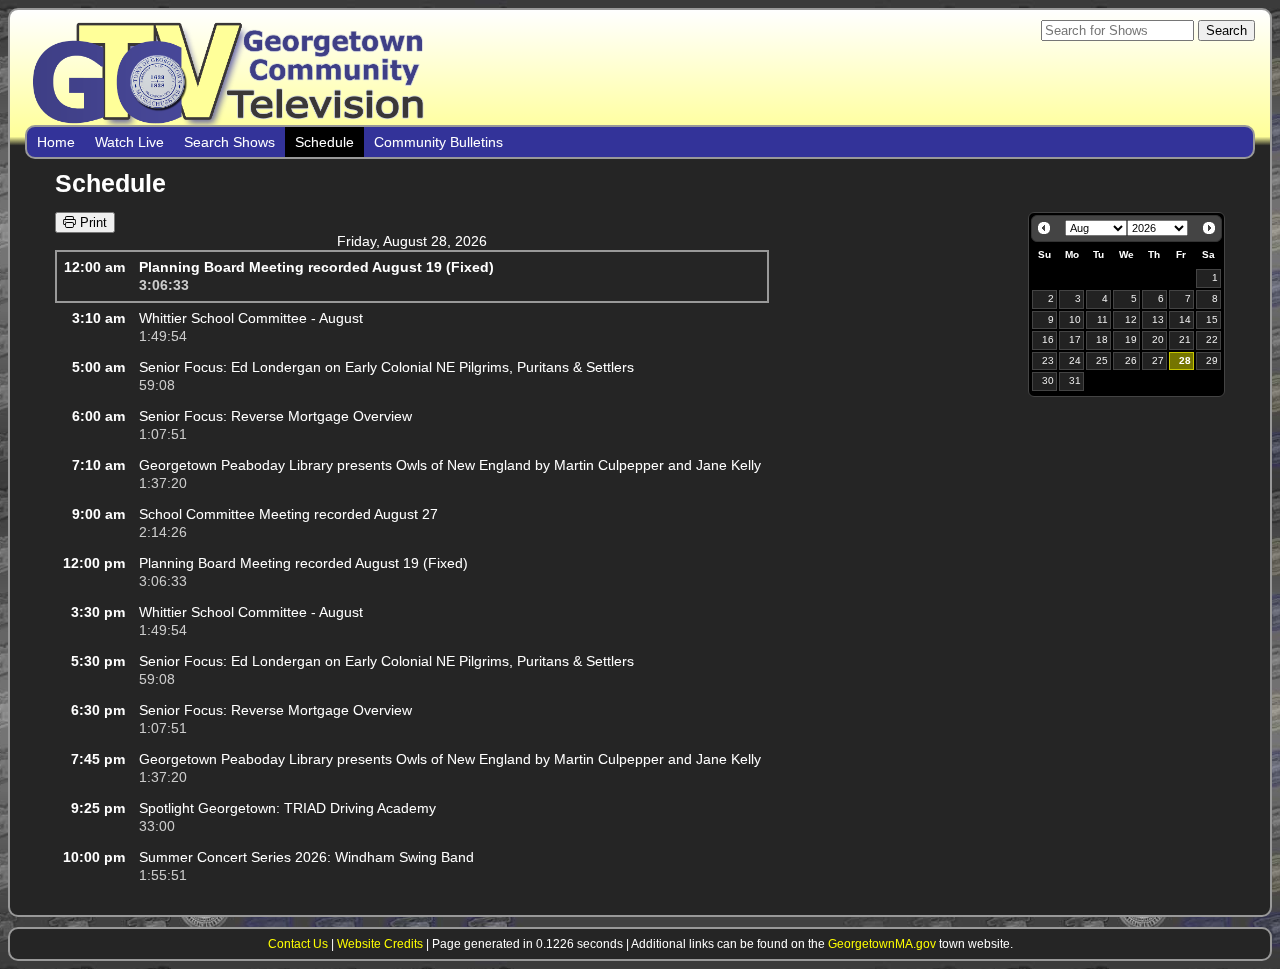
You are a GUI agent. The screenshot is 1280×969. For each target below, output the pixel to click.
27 (1158, 360)
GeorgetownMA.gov (882, 943)
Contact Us (298, 943)
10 (1075, 319)
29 (1212, 360)
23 (1048, 360)
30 (1048, 380)
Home (56, 142)
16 (1048, 339)
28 (1185, 360)
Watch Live (129, 142)
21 (1185, 339)
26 (1131, 360)
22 (1212, 339)
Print (91, 222)
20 (1158, 339)
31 (1075, 380)
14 (1185, 319)
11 (1102, 319)
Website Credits (380, 943)
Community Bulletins (438, 142)
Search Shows (229, 142)
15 (1212, 319)
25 (1102, 360)
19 (1131, 339)
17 (1075, 339)
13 (1158, 319)
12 (1131, 319)
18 (1102, 339)
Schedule (324, 142)
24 (1075, 360)
